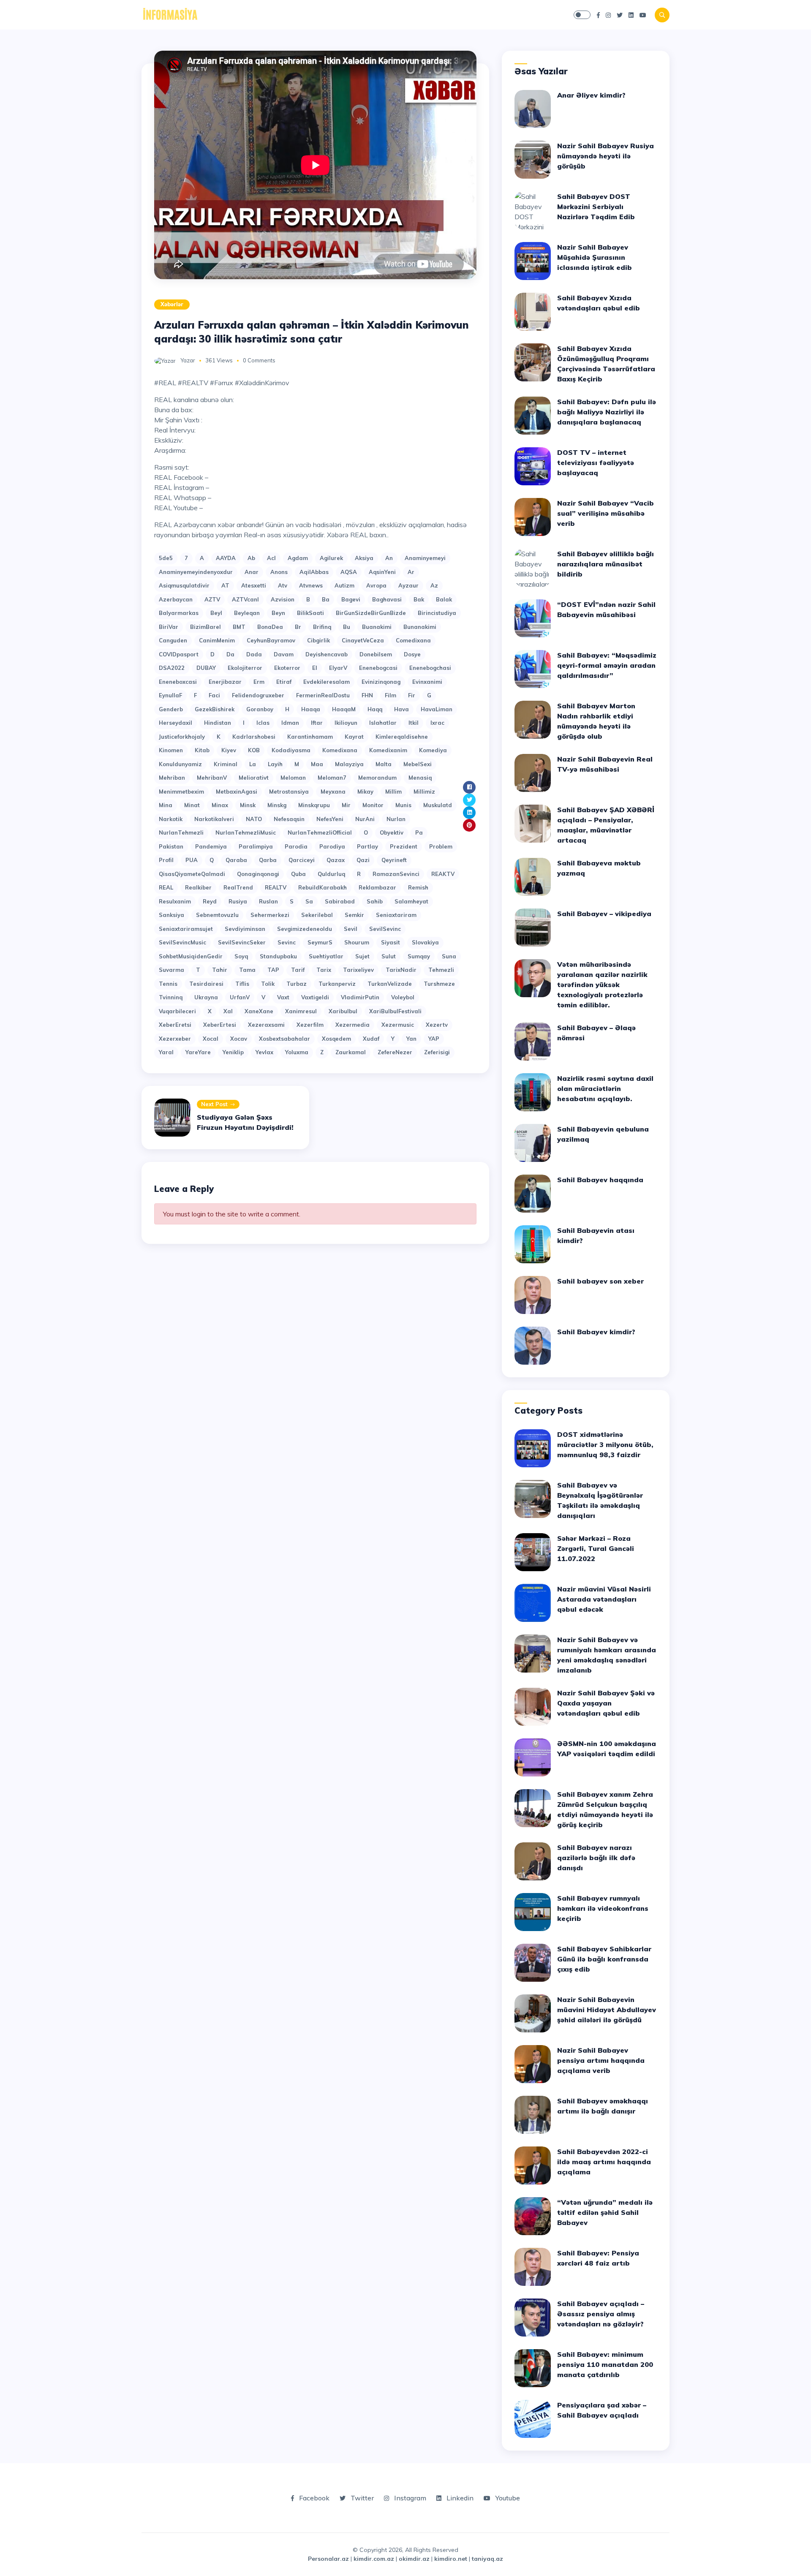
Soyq (241, 956)
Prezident (404, 846)
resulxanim (175, 901)
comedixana (413, 640)
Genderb (171, 709)
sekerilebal (317, 915)
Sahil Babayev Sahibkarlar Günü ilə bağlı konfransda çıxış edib (604, 1959)
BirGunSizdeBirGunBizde (371, 613)
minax (220, 805)
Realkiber (198, 887)
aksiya (364, 558)
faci (214, 695)
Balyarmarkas (179, 613)
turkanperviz (337, 984)
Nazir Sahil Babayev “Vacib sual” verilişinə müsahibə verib (606, 513)
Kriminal (226, 764)
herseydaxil (176, 723)
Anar (252, 572)
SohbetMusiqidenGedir (191, 956)
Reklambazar (377, 887)
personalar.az (328, 2559)
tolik (268, 984)
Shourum (357, 942)
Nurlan (396, 819)
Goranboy (260, 709)
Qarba (268, 860)
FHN (367, 695)
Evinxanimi (427, 682)
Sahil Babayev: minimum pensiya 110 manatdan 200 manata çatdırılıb (605, 2364)
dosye (412, 654)
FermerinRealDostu (323, 695)
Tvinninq (171, 997)
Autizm (344, 585)
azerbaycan (176, 599)
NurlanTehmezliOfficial (320, 832)
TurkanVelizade (390, 984)
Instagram (409, 2498)
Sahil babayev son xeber (600, 1281)
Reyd (210, 901)
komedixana (340, 750)
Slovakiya (425, 942)
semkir (354, 915)
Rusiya (238, 901)
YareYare (198, 1052)
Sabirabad (340, 901)
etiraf (284, 682)
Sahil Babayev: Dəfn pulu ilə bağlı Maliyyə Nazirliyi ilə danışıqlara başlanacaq (607, 412)
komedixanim (388, 750)
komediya (433, 750)
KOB (254, 750)
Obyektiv (392, 832)
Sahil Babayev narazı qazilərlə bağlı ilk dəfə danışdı (596, 1858)
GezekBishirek (215, 709)
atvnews (311, 585)
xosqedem (336, 1039)
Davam (284, 654)
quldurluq (331, 874)
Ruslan (268, 901)
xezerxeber (175, 1039)
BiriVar (169, 627)
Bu (347, 627)
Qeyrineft (394, 860)
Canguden (173, 640)
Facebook (313, 2498)
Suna (449, 956)
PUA (192, 860)
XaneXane (259, 1011)
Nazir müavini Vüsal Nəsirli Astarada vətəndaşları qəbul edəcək (604, 1599)
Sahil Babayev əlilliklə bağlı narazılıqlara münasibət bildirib (606, 564)
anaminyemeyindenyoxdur (196, 572)
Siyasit (391, 942)
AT (225, 585)
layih (275, 764)
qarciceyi (302, 860)
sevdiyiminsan (245, 929)
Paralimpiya (256, 846)
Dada (254, 654)
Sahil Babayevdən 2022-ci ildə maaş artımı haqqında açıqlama (604, 2162)
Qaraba (236, 860)
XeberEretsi (175, 1025)
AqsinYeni (382, 572)
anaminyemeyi (425, 558)
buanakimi (377, 627)
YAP (434, 1039)
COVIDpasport (179, 654)
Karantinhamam (310, 737)
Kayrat (354, 737)
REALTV (276, 887)
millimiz (424, 792)
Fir (412, 695)
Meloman (293, 778)
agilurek (331, 558)
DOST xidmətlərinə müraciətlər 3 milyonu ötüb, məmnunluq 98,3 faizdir (605, 1444)
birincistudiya (437, 613)
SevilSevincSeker (242, 942)
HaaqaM (344, 709)
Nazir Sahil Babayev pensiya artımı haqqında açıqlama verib (601, 2060)
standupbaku (278, 956)
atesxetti (254, 585)
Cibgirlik (318, 640)
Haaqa (311, 709)
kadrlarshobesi (254, 737)
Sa (309, 901)
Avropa (376, 585)
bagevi (351, 599)
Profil (166, 860)
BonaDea (270, 627)
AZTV (212, 599)
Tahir (220, 970)
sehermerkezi (270, 915)
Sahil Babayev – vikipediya (604, 914)
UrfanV (240, 997)
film (391, 695)
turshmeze (439, 984)
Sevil (351, 929)
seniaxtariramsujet (186, 929)
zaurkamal (351, 1052)
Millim (393, 792)
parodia (296, 846)
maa (317, 764)
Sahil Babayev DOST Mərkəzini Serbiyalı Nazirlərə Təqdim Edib (596, 207)
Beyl (216, 613)
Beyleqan (247, 613)
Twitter (361, 2498)
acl (271, 558)
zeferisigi (437, 1052)
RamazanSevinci (396, 874)
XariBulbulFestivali (395, 1011)
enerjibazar (225, 682)
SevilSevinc (385, 929)
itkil (414, 723)
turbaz (297, 984)
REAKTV (443, 874)
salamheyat (411, 901)
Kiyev (229, 750)
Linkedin (459, 2498)
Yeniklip (233, 1052)
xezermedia (352, 1025)
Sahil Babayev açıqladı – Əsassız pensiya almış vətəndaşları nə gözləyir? (601, 2314)
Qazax (336, 860)
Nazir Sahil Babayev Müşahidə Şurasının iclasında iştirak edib (595, 257)
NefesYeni (330, 819)
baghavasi (387, 599)
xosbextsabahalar (284, 1039)
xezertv (437, 1025)
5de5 (166, 558)
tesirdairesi (206, 984)
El (315, 668)
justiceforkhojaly (182, 737)
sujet (362, 956)
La (253, 764)
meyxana (333, 792)
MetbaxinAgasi (237, 792)
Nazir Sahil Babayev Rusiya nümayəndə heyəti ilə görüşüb (606, 156)
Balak (444, 599)
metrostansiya (289, 792)
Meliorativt (254, 778)
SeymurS (320, 942)
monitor (373, 805)
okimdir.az (414, 2559)
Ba (326, 599)
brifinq (322, 627)
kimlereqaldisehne (402, 737)
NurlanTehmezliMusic (246, 832)
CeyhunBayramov (271, 640)
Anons (279, 572)
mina (166, 805)
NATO (254, 819)
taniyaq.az (487, 2559)
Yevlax (264, 1052)
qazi (363, 860)
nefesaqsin (289, 819)
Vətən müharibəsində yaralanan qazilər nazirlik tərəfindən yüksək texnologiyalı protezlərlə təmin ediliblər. (602, 985)
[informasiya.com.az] (170, 14)
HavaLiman (437, 709)
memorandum (377, 778)
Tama (247, 970)
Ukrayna (206, 997)
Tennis (168, 984)
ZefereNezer (395, 1052)
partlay (367, 846)
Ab (251, 558)
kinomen (171, 750)
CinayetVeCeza (363, 640)
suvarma (171, 970)
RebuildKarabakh (322, 887)
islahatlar (383, 723)
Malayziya (349, 764)
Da (230, 654)
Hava (401, 709)
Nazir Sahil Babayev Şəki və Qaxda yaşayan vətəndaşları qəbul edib (606, 1703)
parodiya (332, 846)
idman (290, 723)
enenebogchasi (430, 668)
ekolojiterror (245, 668)
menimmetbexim (181, 792)
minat (192, 805)
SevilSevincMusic (182, 942)
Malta (384, 764)
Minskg (277, 805)
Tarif (298, 970)
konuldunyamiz (180, 764)
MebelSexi (418, 764)
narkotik (171, 819)
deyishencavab (327, 654)
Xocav (239, 1039)
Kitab (202, 750)
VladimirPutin (360, 997)
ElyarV (338, 668)
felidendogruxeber (258, 695)
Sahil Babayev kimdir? (596, 1332)
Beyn (278, 613)
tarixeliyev (358, 970)
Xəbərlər (172, 304)
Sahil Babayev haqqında (600, 1180)
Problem (441, 846)
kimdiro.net (451, 2559)
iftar (317, 723)
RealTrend (238, 887)
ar (411, 572)
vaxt (283, 997)
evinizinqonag (381, 682)
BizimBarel (205, 627)
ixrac (437, 723)
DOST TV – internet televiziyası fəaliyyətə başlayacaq (596, 462)
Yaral (166, 1052)
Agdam (298, 558)
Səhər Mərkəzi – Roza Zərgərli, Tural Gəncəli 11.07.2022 (596, 1548)
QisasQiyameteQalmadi (192, 874)
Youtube (507, 2498)
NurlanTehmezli (181, 832)
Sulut (389, 956)
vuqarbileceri (177, 1011)
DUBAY (206, 668)
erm (259, 682)
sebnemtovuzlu (217, 915)
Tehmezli (441, 970)
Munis (403, 805)
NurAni (365, 819)
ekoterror (287, 668)
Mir (346, 805)
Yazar (188, 360)
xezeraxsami (266, 1025)
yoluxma (297, 1052)
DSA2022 (172, 668)
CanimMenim (217, 640)
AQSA (349, 572)
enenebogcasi (378, 668)
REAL (166, 887)
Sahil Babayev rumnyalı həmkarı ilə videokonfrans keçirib (603, 1908)
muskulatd (438, 805)
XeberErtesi (220, 1025)
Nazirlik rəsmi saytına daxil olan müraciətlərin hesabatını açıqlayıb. (605, 1088)
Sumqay (419, 956)
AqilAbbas (314, 572)
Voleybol (403, 997)
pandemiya (211, 846)
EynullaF (170, 695)
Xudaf (371, 1039)
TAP (273, 970)
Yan (411, 1039)
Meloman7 (332, 778)
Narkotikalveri (214, 819)
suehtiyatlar (326, 956)
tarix (324, 970)
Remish (418, 887)
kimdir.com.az (374, 2559)
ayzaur (408, 585)
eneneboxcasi (178, 682)
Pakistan (171, 846)
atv (283, 585)
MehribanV (212, 778)
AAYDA (226, 558)
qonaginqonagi (258, 874)
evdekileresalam (327, 682)
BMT (239, 627)
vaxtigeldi (315, 997)
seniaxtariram (396, 915)
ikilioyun (346, 723)
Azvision (283, 599)
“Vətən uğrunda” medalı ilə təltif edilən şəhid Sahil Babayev (605, 2212)
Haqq (375, 709)
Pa (419, 832)
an (389, 558)
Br (298, 627)
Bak (419, 599)
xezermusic (398, 1025)
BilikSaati (310, 613)
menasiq (420, 778)
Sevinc (287, 942)
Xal (228, 1011)
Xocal (211, 1039)
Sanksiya (171, 915)
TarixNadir (401, 970)
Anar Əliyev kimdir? (591, 95)
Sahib (375, 901)
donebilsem (376, 654)
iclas (263, 723)
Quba (298, 874)
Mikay (365, 792)
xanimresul (301, 1011)
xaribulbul (343, 1011)
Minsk (248, 805)
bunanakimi (420, 627)
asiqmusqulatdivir (184, 585)
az (434, 585)
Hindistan (218, 723)
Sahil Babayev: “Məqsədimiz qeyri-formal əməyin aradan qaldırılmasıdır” (607, 665)
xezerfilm (310, 1025)
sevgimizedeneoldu (305, 929)
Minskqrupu (314, 805)
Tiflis (242, 984)
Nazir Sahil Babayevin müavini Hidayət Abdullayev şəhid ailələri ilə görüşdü (607, 2010)
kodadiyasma (291, 750)
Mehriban (172, 778)
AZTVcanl (245, 599)
